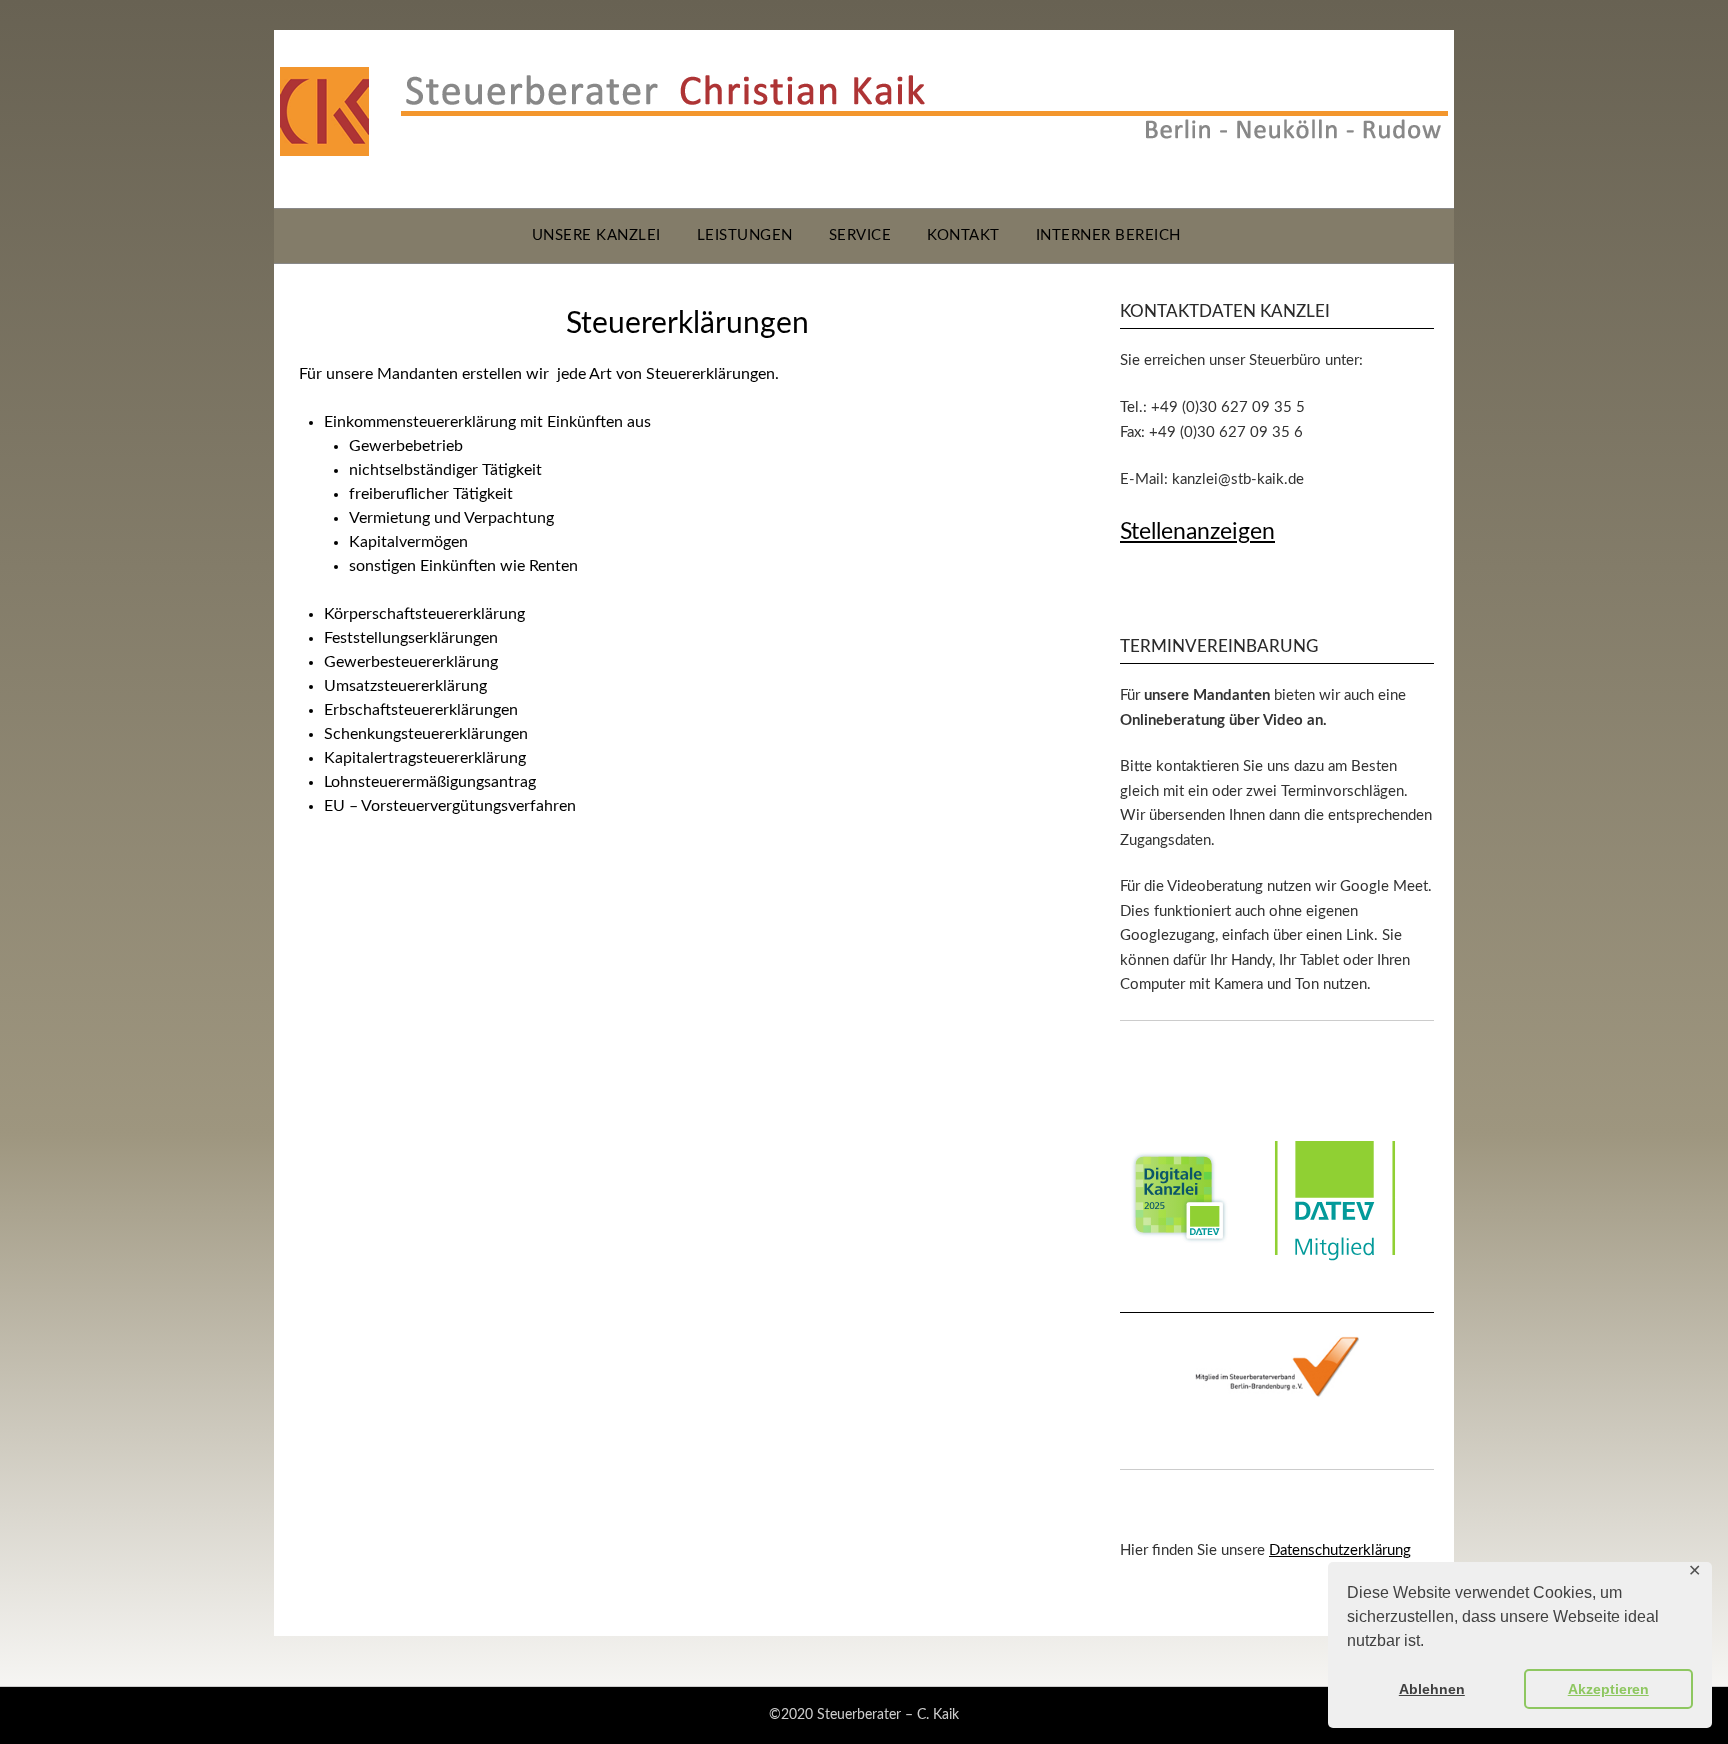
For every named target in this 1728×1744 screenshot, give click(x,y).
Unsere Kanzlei (596, 235)
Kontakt (963, 235)
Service (860, 235)
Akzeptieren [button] (1608, 1689)
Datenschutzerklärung (1340, 1550)
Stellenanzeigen (1197, 532)
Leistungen (745, 235)
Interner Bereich (1108, 235)
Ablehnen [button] (1432, 1689)
